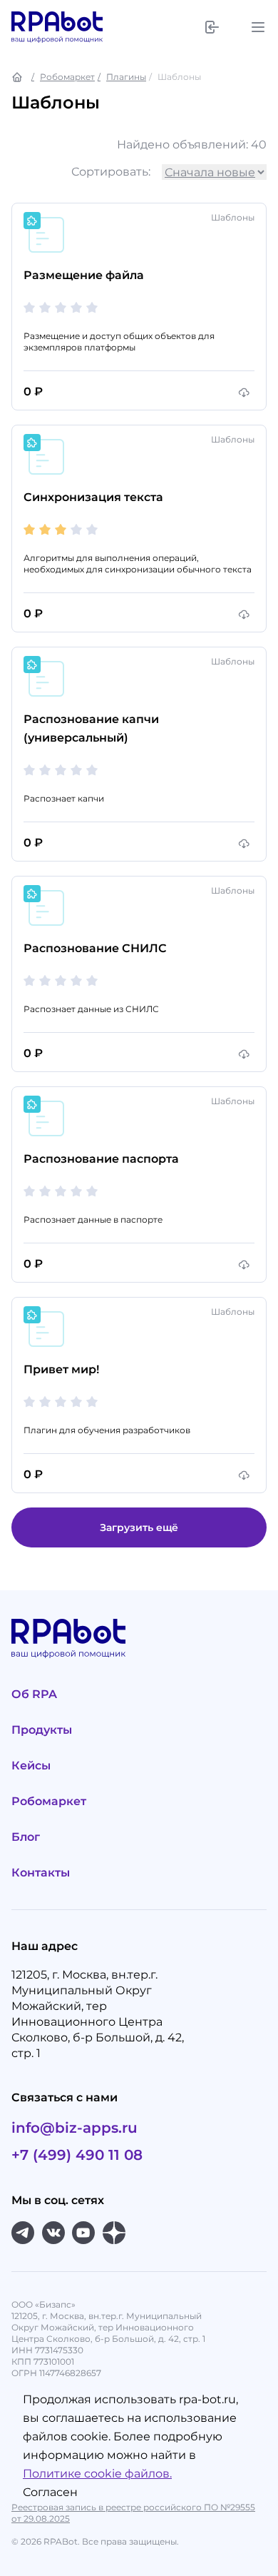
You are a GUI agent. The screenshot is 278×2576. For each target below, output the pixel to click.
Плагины (126, 77)
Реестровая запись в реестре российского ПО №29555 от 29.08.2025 (133, 2513)
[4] (76, 308)
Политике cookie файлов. (97, 2474)
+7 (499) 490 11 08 (77, 2155)
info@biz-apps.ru (74, 2128)
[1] (29, 308)
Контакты (41, 1873)
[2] (45, 308)
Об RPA (34, 1694)
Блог (26, 1837)
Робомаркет (67, 77)
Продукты (42, 1730)
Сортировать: (111, 172)
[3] (61, 308)
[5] (92, 308)
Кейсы (31, 1766)
